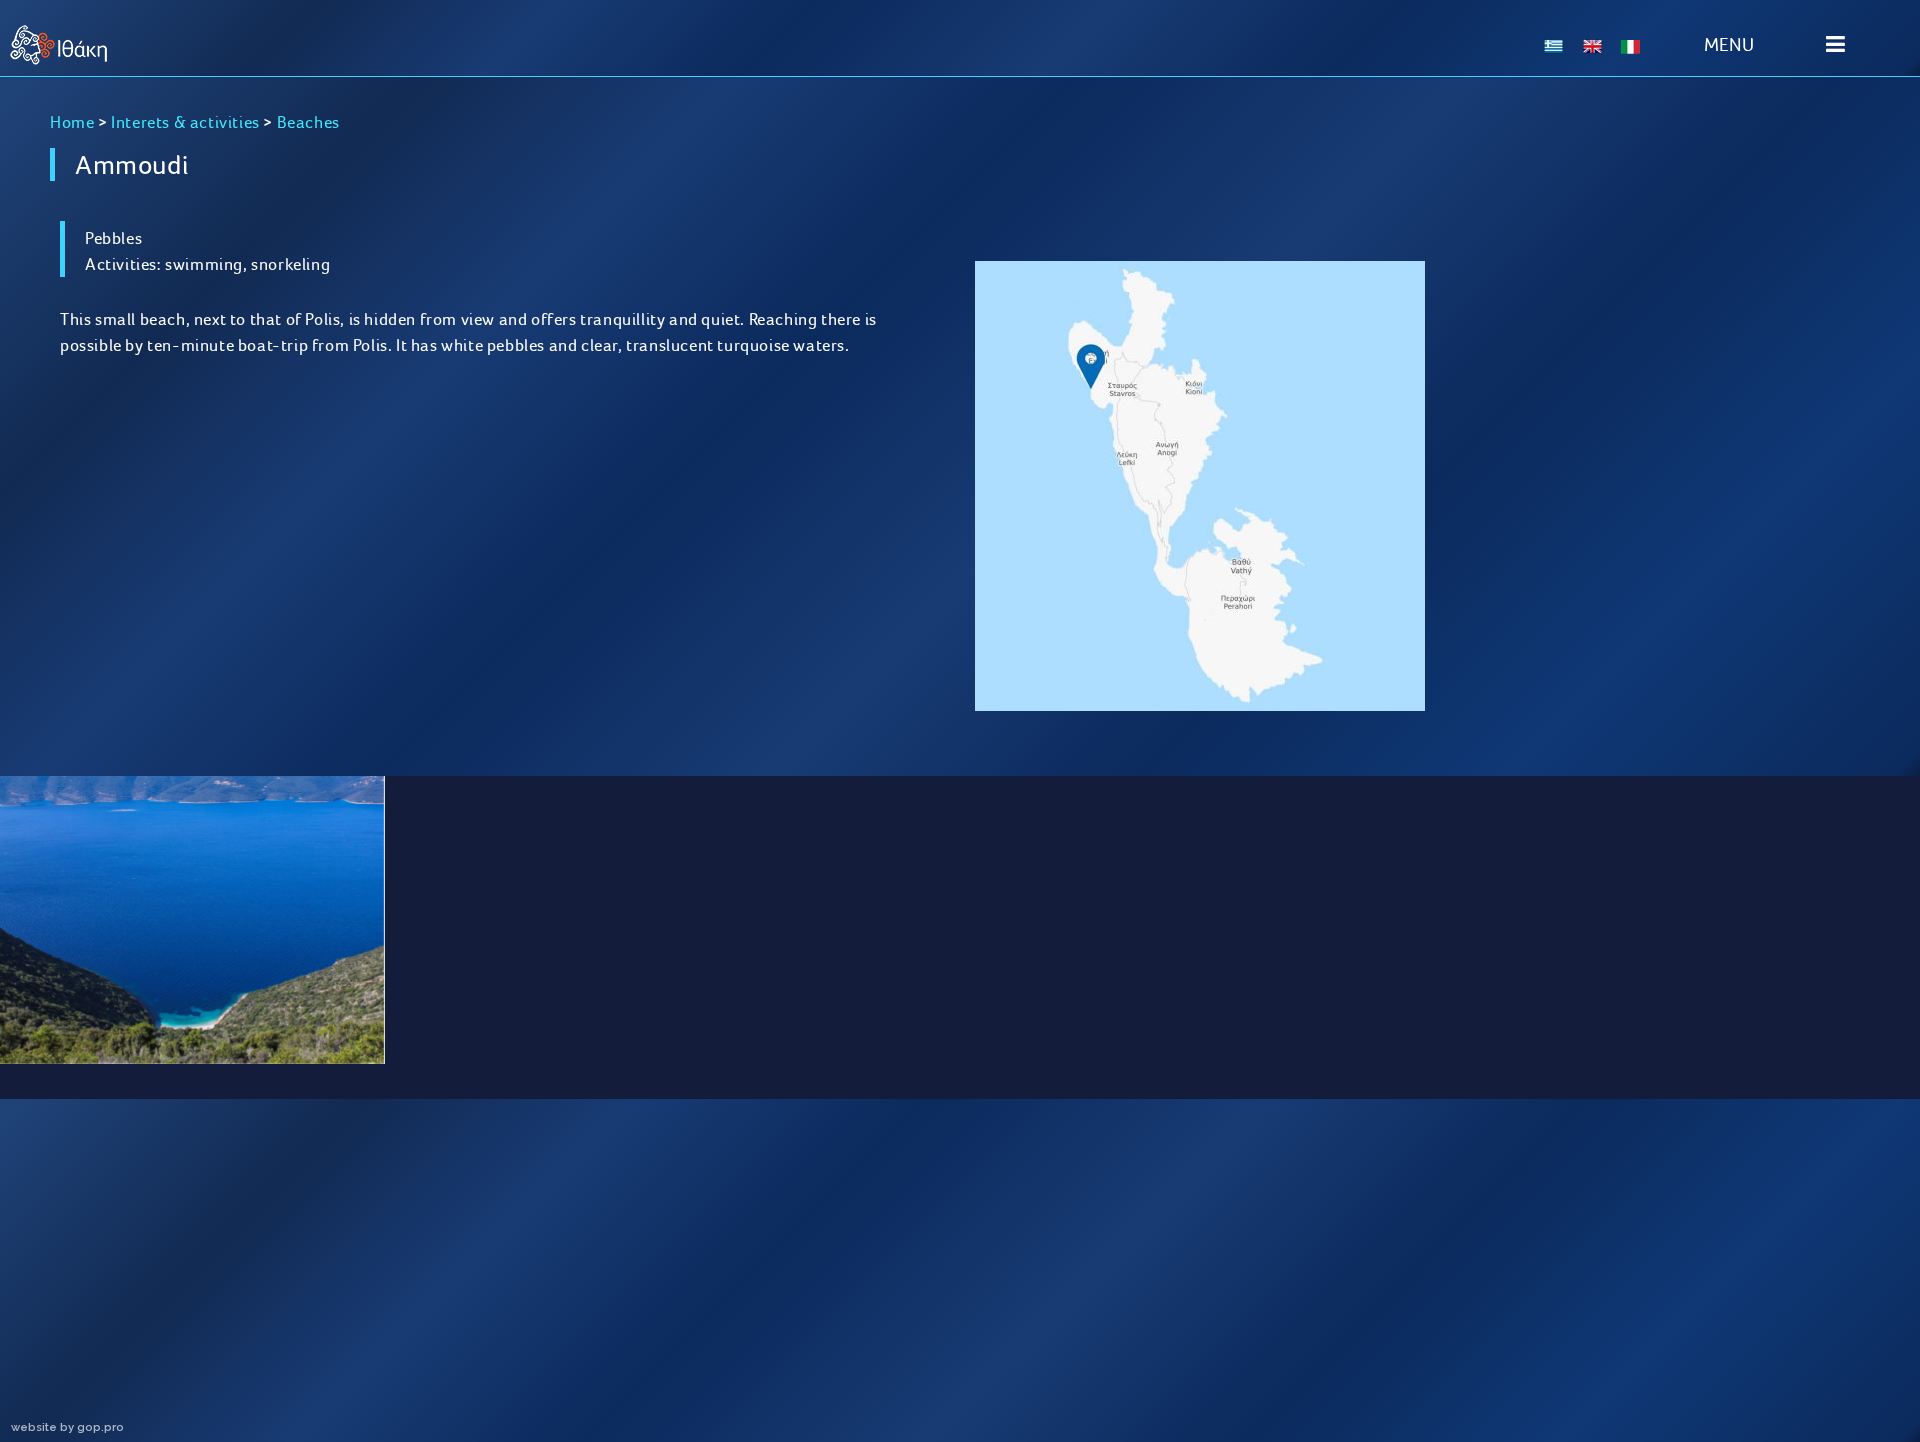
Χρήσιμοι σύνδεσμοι (1193, 1318)
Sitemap (259, 1318)
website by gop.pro (67, 1427)
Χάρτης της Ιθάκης (726, 1318)
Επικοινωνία (1661, 1318)
